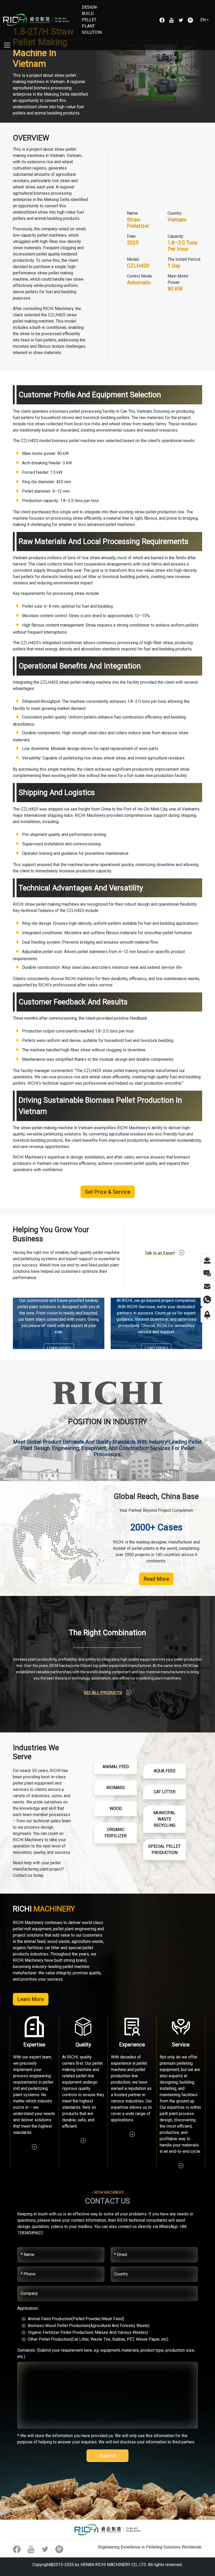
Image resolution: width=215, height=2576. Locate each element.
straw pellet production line (159, 512)
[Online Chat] (207, 1260)
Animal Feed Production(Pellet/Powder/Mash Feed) (76, 2319)
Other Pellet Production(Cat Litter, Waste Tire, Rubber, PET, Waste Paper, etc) (98, 2339)
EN (203, 20)
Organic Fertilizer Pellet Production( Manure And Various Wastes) (88, 2332)
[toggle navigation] (7, 45)
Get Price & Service (108, 1192)
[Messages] (207, 1273)
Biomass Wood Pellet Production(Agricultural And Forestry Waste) (89, 2326)
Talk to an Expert (160, 1253)
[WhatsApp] (207, 1299)
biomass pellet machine (74, 441)
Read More (156, 1579)
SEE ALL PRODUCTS (103, 1693)
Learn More (31, 1999)
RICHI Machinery (28, 1157)
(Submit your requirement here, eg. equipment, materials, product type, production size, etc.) (106, 2353)
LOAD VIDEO (59, 1348)
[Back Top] (207, 1315)
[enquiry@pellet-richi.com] (207, 1286)
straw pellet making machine (85, 682)
